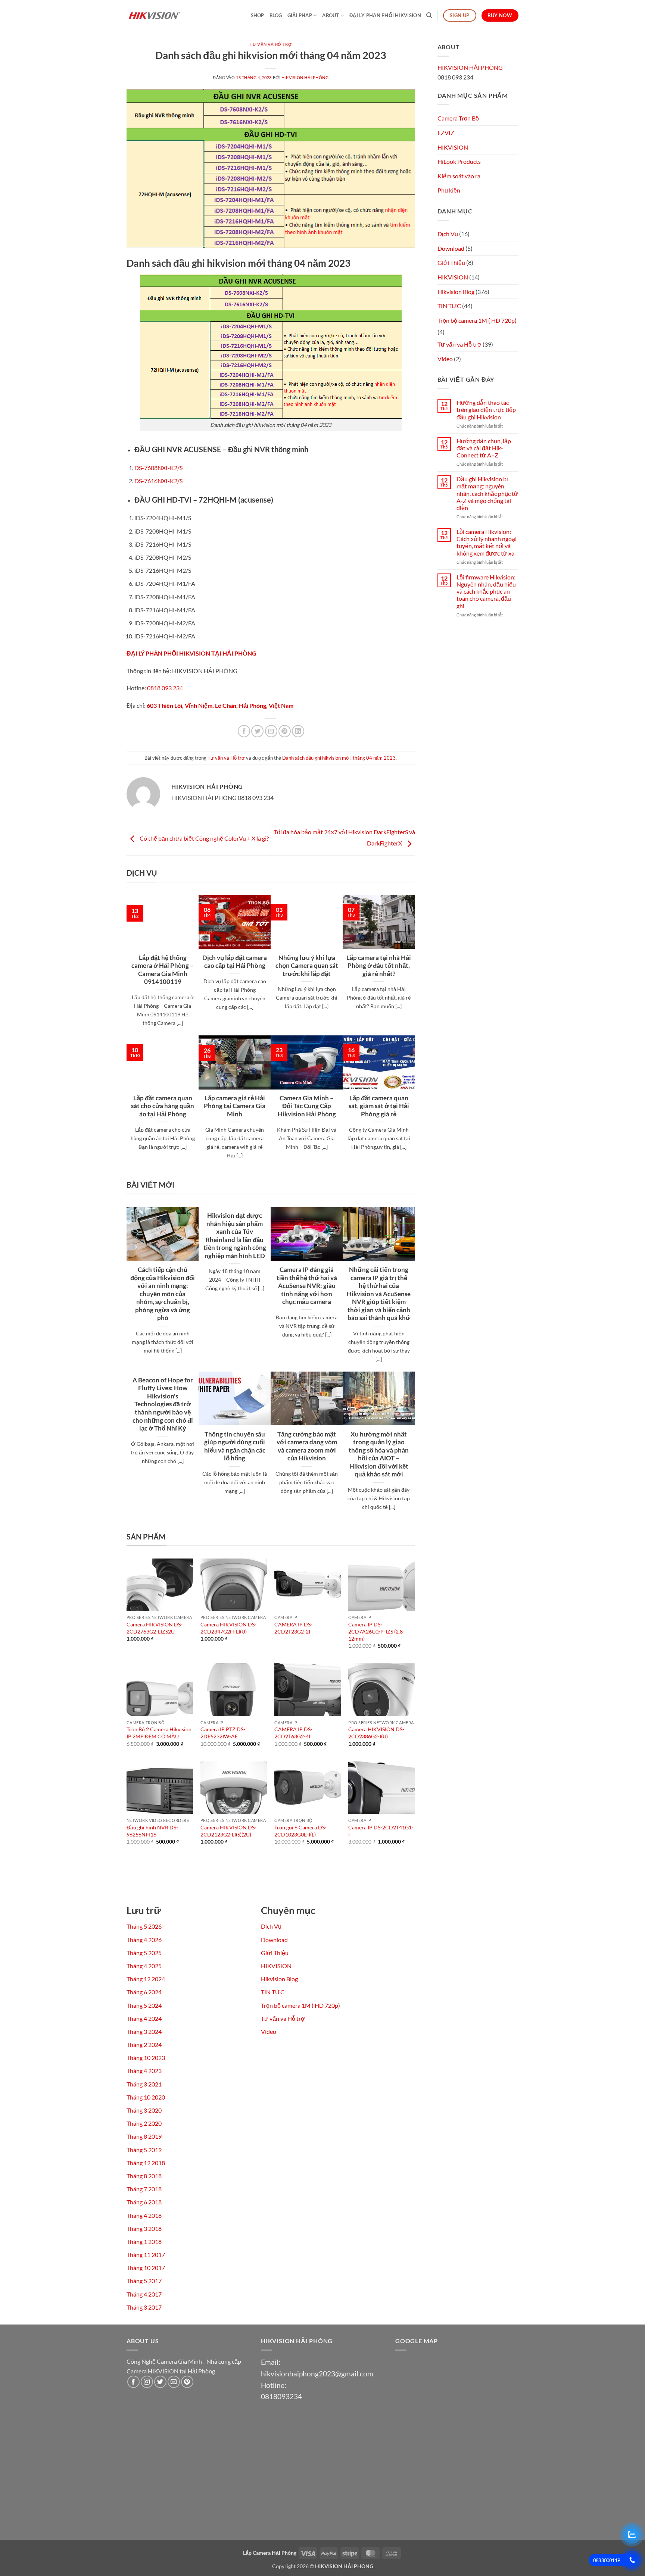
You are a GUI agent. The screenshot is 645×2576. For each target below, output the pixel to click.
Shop (258, 15)
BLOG (276, 15)
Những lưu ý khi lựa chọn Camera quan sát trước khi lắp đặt (307, 966)
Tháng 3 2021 (144, 2084)
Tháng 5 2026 (144, 1926)
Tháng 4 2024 (144, 2018)
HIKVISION (453, 147)
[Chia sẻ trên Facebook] (244, 731)
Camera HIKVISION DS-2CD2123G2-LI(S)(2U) (228, 1831)
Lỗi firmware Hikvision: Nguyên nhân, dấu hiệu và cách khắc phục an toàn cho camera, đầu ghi (486, 591)
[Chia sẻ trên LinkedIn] (298, 731)
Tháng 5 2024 (144, 2005)
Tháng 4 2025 (144, 1966)
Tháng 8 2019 (144, 2136)
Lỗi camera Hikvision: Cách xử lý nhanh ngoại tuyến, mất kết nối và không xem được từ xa (487, 542)
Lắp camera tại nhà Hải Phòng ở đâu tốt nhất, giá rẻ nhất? (379, 966)
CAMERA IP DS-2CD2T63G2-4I (293, 1733)
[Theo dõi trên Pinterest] (187, 2382)
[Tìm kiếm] (429, 15)
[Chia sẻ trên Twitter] (257, 731)
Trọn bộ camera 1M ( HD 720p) (477, 320)
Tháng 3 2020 (144, 2110)
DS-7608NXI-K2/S (158, 468)
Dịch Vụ (448, 234)
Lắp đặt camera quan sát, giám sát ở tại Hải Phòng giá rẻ (379, 1106)
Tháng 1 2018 (144, 2242)
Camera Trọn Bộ (458, 118)
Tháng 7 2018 (144, 2189)
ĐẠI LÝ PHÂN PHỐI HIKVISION (385, 15)
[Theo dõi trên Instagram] (147, 2382)
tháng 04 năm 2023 (374, 758)
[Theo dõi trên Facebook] (133, 2382)
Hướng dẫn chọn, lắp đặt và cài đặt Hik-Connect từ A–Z (484, 448)
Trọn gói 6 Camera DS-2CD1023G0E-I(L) (300, 1831)
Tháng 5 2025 (144, 1953)
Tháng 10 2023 (146, 2058)
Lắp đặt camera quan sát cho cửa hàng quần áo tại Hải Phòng (163, 1106)
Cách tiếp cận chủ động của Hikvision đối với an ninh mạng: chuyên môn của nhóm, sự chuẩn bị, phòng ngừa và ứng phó (163, 1294)
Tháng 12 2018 (146, 2163)
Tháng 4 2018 (144, 2215)
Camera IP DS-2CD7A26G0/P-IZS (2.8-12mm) (376, 1631)
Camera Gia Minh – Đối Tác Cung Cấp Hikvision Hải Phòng (307, 1106)
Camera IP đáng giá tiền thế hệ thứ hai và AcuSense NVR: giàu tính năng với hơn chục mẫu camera (307, 1286)
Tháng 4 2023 (144, 2071)
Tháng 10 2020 (146, 2097)
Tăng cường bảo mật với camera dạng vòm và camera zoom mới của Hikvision (307, 1446)
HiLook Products (459, 161)
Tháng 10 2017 (146, 2268)
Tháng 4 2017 (144, 2294)
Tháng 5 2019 (144, 2150)
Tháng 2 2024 (144, 2044)
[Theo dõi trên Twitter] (160, 2382)
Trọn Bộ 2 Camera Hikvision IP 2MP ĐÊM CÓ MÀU (159, 1733)
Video (445, 359)
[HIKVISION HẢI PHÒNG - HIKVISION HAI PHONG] (164, 15)
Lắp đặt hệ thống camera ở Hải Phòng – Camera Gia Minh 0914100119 (163, 970)
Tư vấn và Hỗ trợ (271, 44)
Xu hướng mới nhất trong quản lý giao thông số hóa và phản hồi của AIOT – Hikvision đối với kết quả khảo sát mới (379, 1454)
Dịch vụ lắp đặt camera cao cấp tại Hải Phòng (235, 962)
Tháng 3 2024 (144, 2031)
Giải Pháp (300, 15)
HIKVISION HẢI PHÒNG (305, 77)
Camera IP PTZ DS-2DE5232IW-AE (223, 1733)
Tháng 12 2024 (146, 1979)
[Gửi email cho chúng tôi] (174, 2382)
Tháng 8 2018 (144, 2176)
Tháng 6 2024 (144, 1992)
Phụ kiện (449, 190)
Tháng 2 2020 (144, 2123)
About (331, 15)
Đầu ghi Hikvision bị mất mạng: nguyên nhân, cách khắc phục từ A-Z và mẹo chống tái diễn (487, 493)
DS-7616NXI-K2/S (158, 481)
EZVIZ (446, 133)
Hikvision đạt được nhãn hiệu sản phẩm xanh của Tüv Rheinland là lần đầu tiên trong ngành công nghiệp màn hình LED (235, 1236)
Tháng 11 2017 (146, 2255)
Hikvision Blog (456, 292)
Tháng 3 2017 (144, 2307)
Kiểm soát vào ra (459, 176)
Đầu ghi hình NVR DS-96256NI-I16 (152, 1831)
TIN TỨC (449, 306)
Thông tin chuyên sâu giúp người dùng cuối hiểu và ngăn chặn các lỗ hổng (235, 1446)
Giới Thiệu (451, 262)
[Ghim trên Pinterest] (285, 731)
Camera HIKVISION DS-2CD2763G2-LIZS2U (155, 1628)
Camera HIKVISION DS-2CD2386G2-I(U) (376, 1733)
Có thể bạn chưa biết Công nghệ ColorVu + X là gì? (204, 838)
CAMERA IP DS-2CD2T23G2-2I (293, 1628)
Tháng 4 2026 (144, 1940)
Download (451, 248)
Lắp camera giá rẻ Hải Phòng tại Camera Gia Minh (235, 1106)
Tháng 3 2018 (144, 2228)
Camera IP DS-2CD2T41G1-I (381, 1831)
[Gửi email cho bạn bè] (271, 731)
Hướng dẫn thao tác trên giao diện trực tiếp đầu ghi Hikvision (486, 409)
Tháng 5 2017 (144, 2281)
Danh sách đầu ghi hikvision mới (316, 758)
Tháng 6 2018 (144, 2202)
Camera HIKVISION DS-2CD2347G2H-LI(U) (228, 1628)
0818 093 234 (165, 688)
